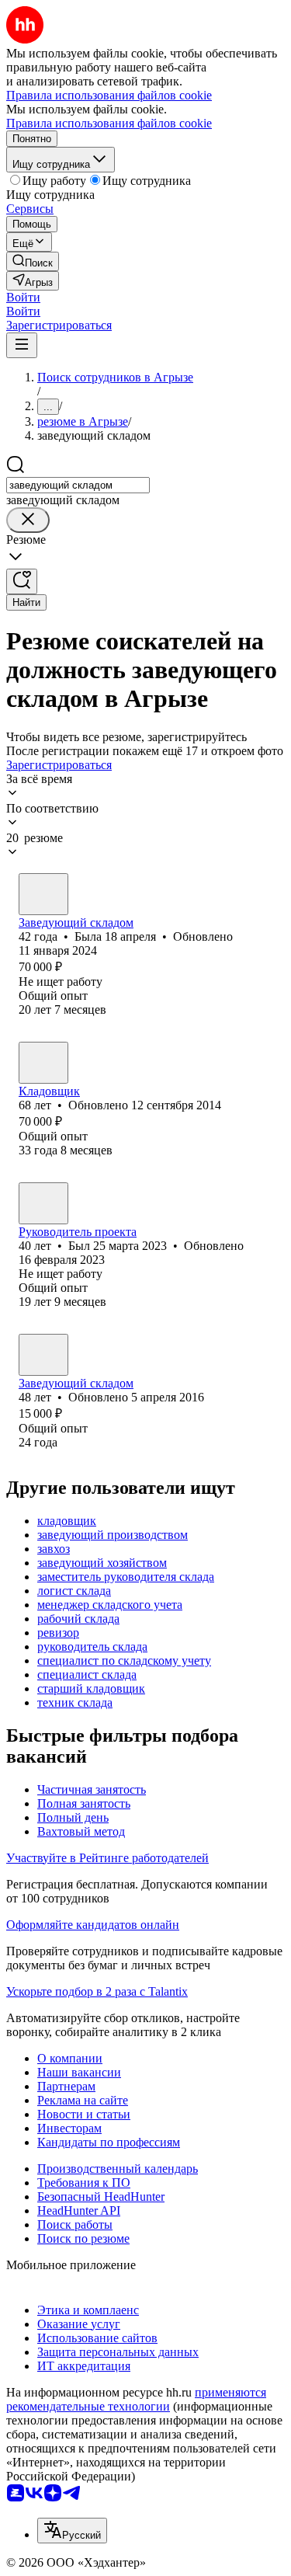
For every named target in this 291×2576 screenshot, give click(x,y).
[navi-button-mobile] (22, 345)
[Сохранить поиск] (22, 581)
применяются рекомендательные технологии (136, 2399)
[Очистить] (28, 520)
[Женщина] (43, 894)
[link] (33, 261)
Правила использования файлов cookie (109, 123)
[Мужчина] (43, 1203)
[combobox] (78, 485)
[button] (23, 297)
